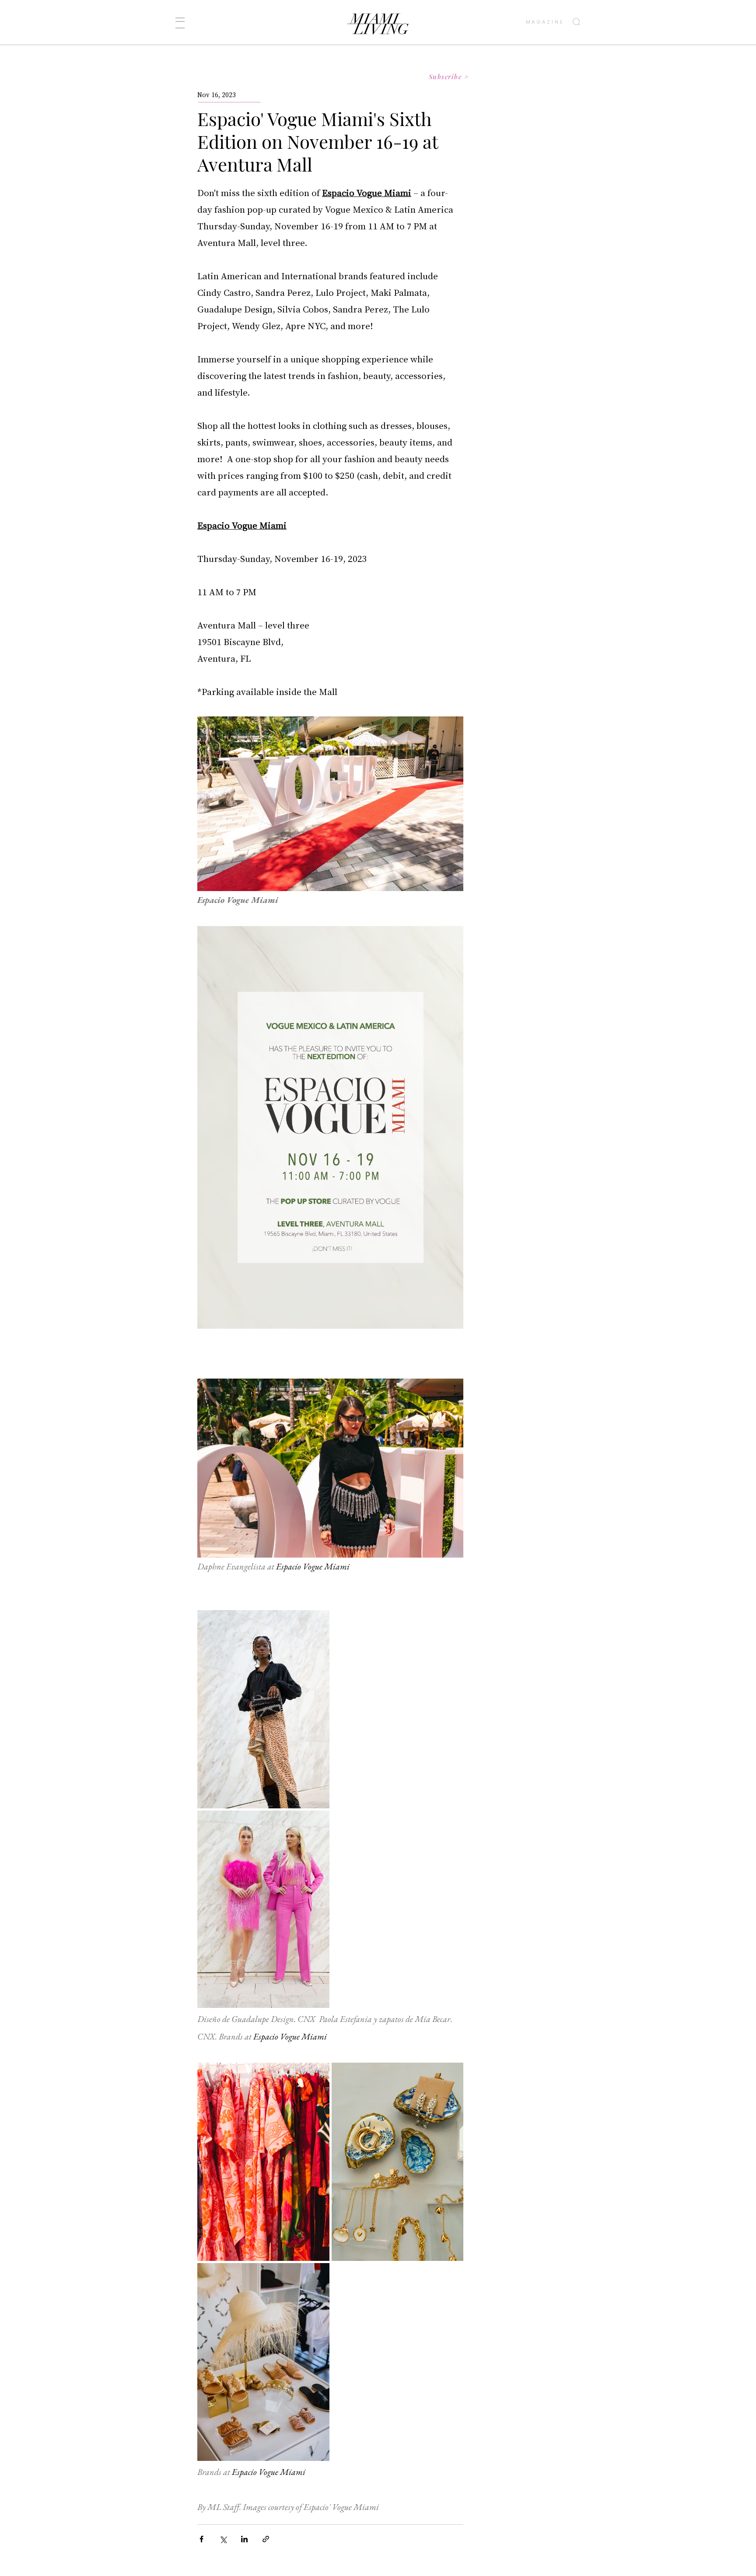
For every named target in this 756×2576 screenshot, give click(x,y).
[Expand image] (263, 1709)
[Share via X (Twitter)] (223, 2539)
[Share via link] (266, 2539)
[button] (180, 23)
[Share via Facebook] (201, 2539)
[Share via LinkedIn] (244, 2539)
